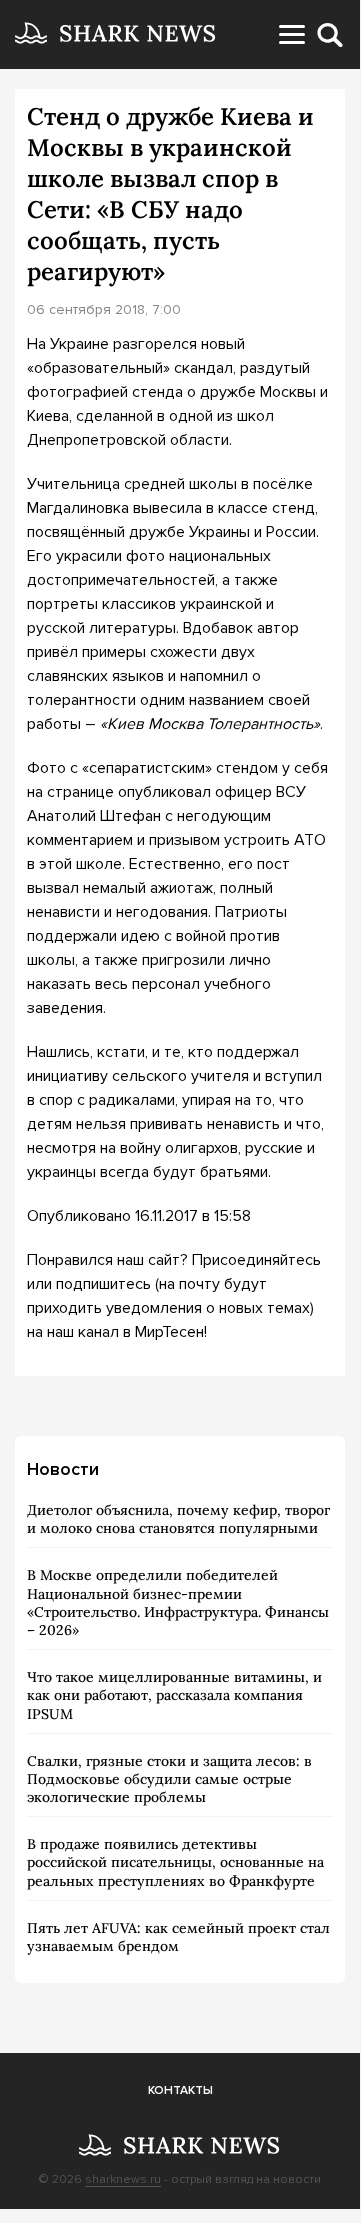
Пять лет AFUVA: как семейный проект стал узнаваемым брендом (178, 1937)
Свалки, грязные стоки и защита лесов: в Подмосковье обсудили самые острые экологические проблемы (169, 1779)
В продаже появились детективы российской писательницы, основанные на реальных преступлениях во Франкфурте (175, 1862)
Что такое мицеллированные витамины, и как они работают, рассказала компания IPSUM (174, 1695)
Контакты (180, 2090)
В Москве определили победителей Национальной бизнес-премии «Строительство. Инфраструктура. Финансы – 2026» (178, 1602)
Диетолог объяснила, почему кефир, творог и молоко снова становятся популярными (178, 1519)
